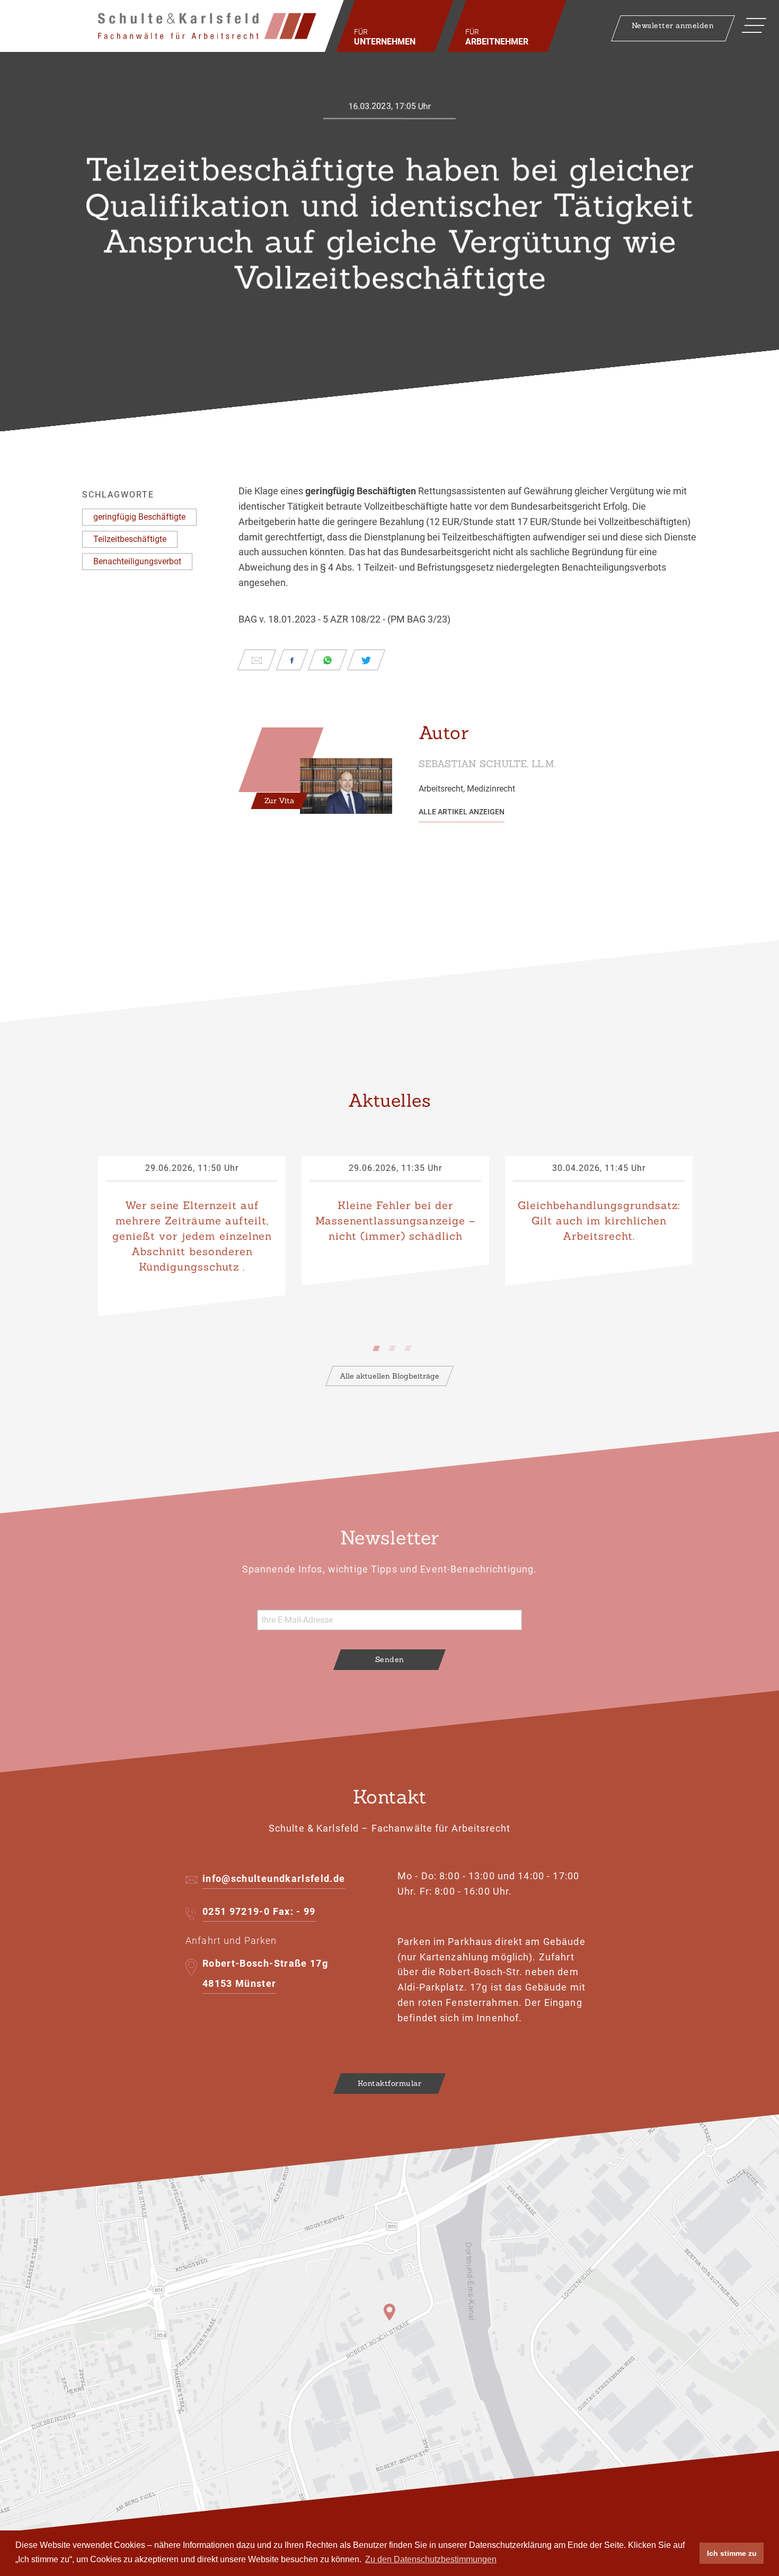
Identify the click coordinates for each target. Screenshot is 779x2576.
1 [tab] (379, 1346)
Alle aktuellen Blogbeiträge (389, 1376)
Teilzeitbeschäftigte (130, 539)
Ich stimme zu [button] (732, 2553)
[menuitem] (395, 26)
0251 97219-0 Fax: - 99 (259, 1911)
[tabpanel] (192, 1236)
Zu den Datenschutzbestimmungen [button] (431, 2559)
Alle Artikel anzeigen (462, 812)
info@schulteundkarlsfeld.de (274, 1878)
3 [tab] (411, 1346)
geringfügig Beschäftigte (139, 517)
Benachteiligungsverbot (137, 561)
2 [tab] (395, 1346)
